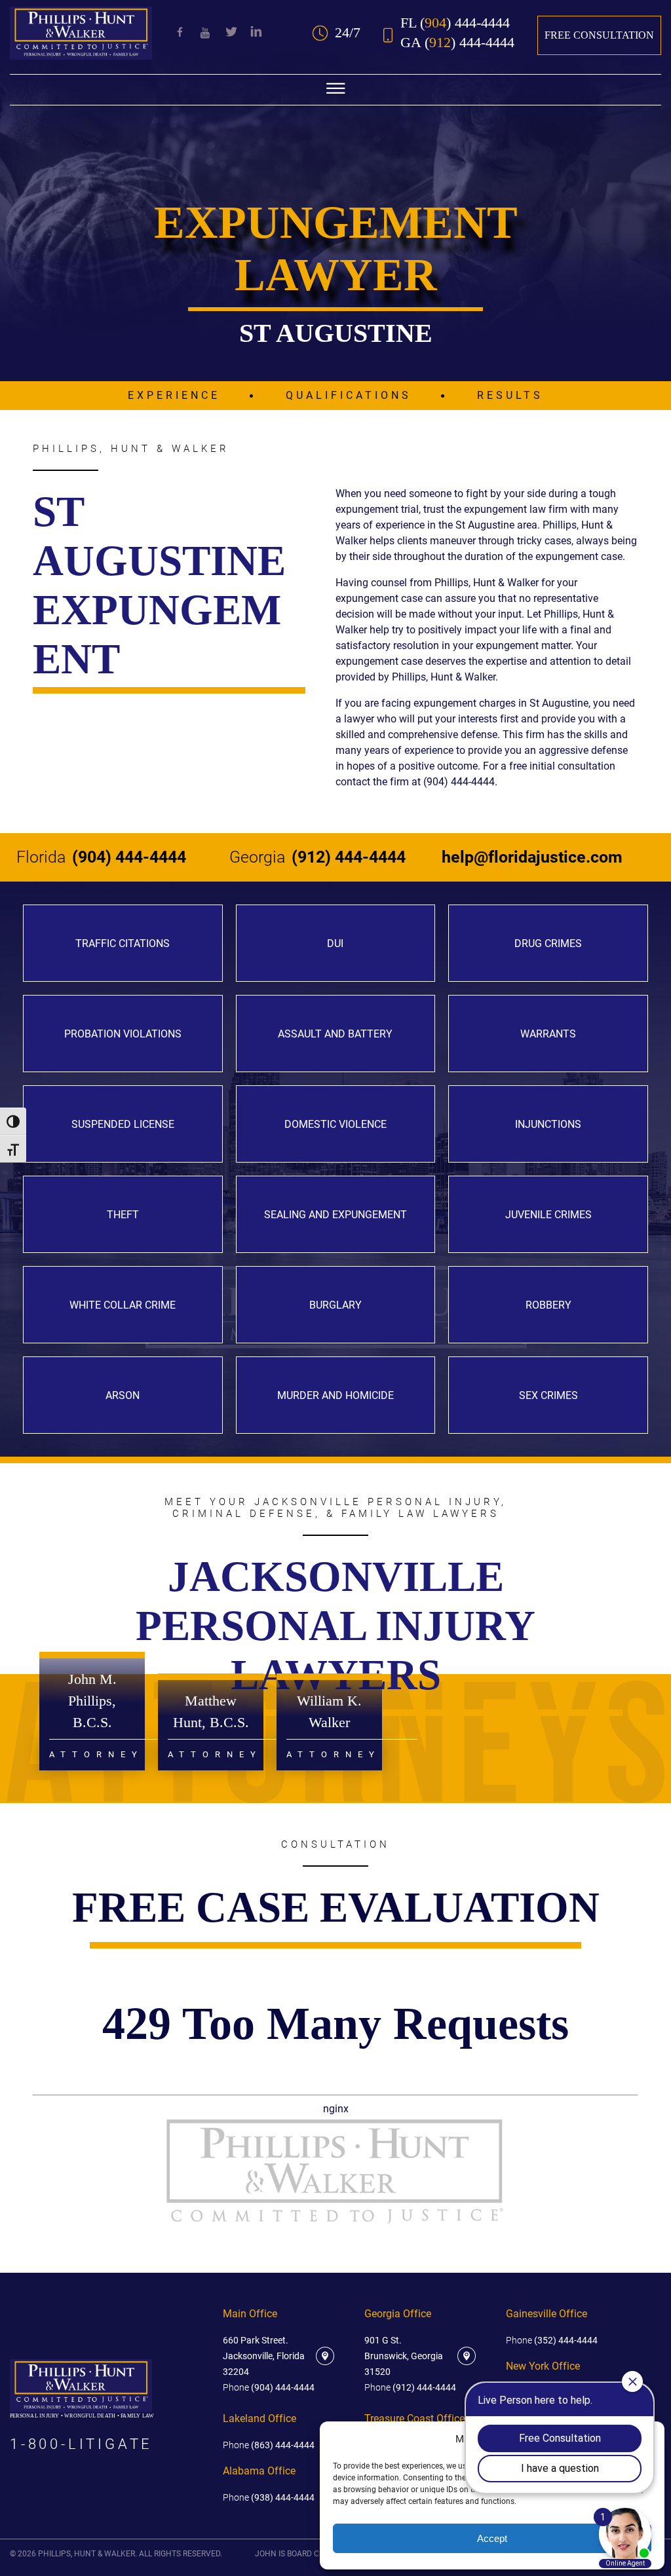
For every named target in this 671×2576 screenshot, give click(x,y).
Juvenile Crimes (548, 1215)
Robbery (548, 1305)
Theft (123, 1215)
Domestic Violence (335, 1124)
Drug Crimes (548, 943)
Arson (123, 1395)
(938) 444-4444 (269, 2497)
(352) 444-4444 (552, 2340)
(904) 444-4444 (101, 857)
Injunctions (548, 1124)
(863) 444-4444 (269, 2445)
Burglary (335, 1305)
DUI (335, 943)
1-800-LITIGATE (81, 2444)
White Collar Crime (123, 1305)
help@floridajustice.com (532, 857)
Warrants (548, 1034)
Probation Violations (123, 1034)
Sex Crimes (548, 1395)
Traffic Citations (123, 943)
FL (455, 23)
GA (457, 43)
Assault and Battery (335, 1034)
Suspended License (123, 1124)
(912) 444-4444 (317, 857)
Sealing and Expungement (335, 1215)
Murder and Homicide (335, 1395)
